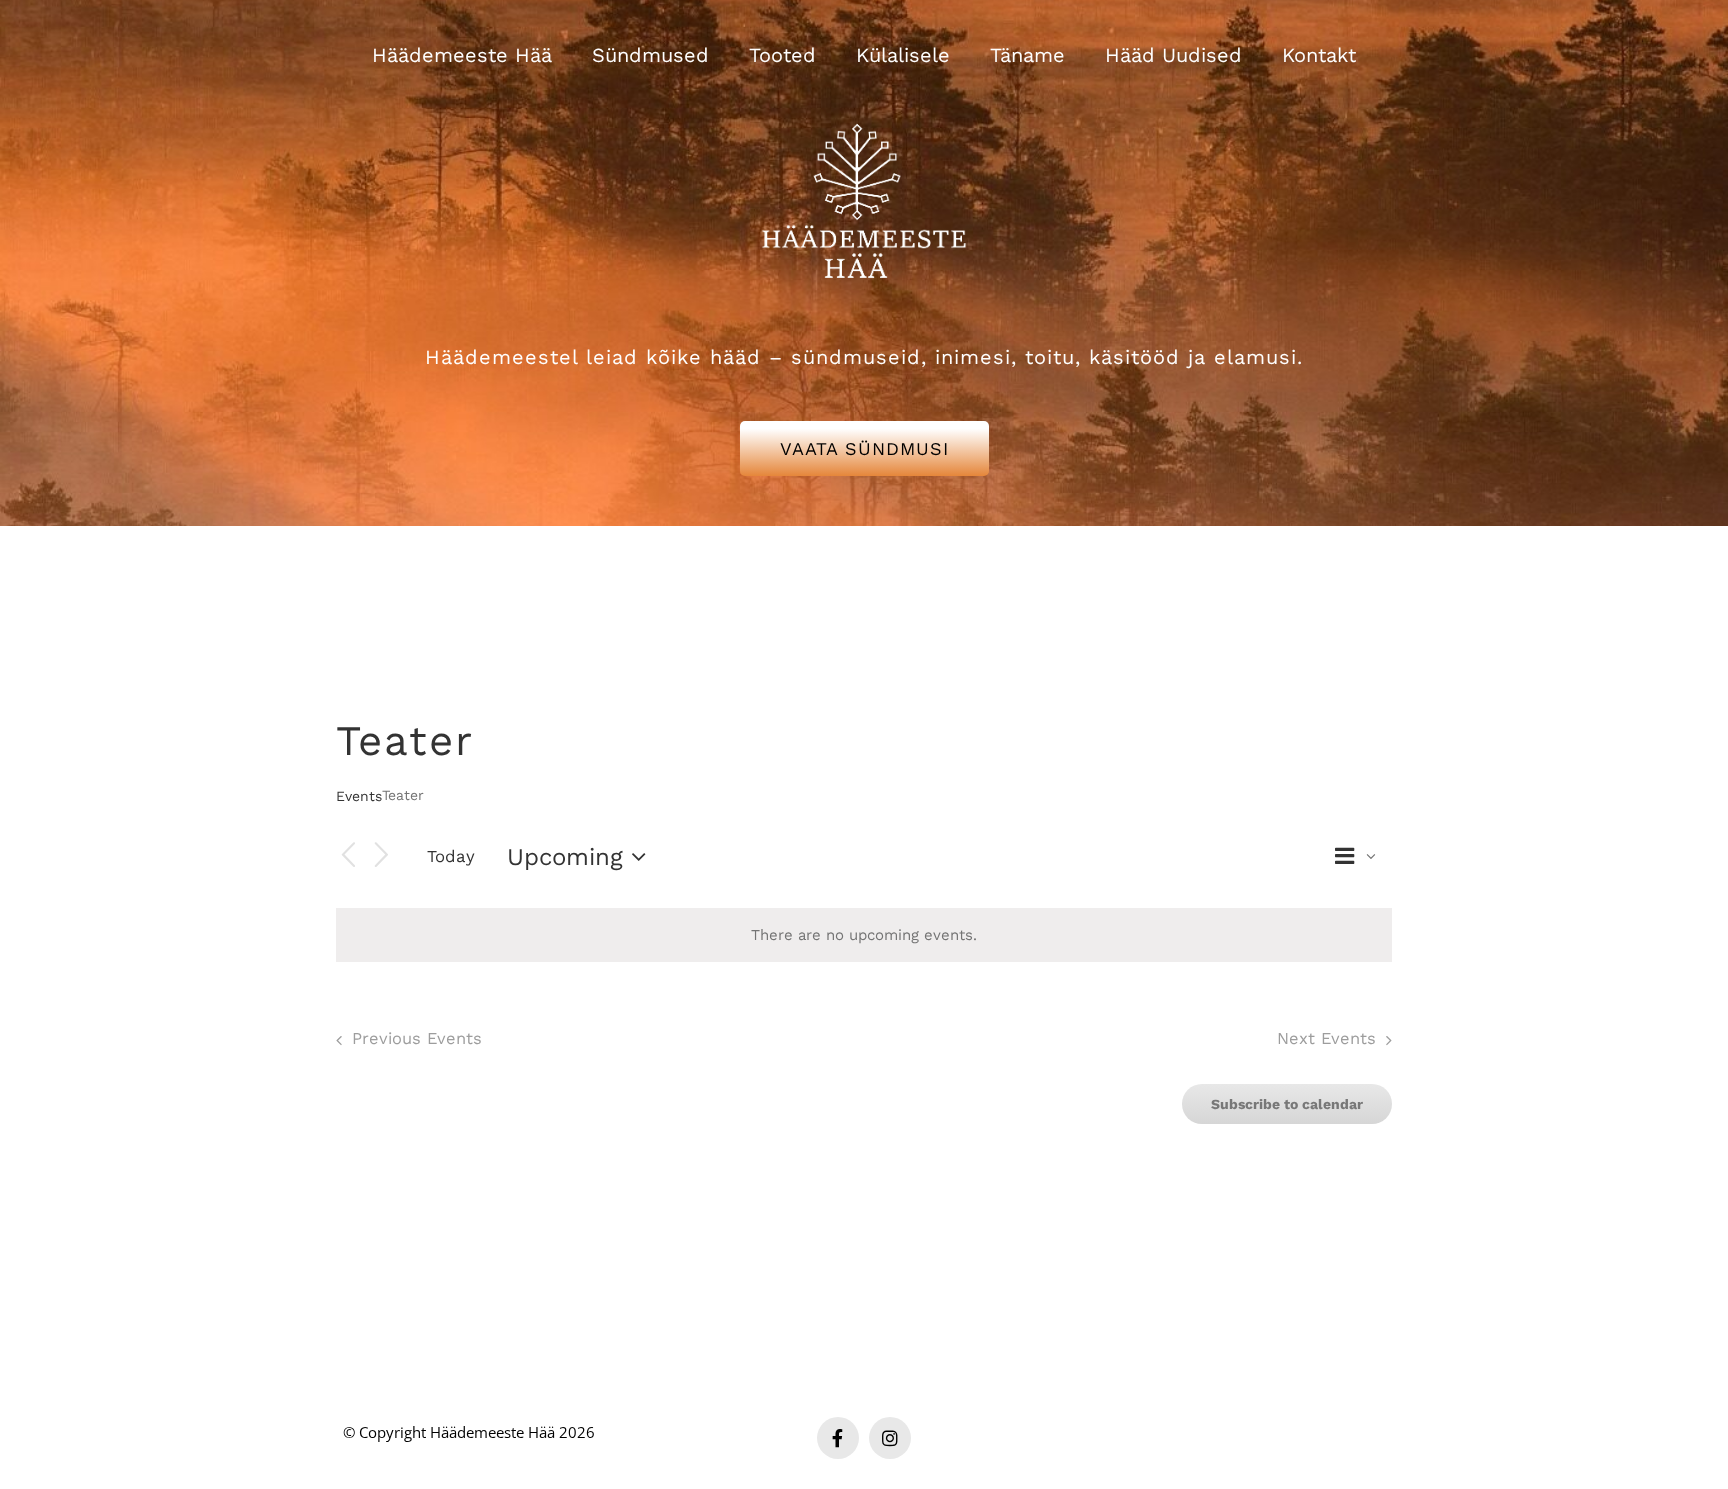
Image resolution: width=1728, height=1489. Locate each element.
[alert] (864, 935)
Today (451, 856)
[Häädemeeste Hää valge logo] (864, 99)
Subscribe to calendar (1287, 1104)
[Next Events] (382, 856)
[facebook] (838, 1438)
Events (359, 796)
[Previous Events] (348, 856)
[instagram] (890, 1438)
